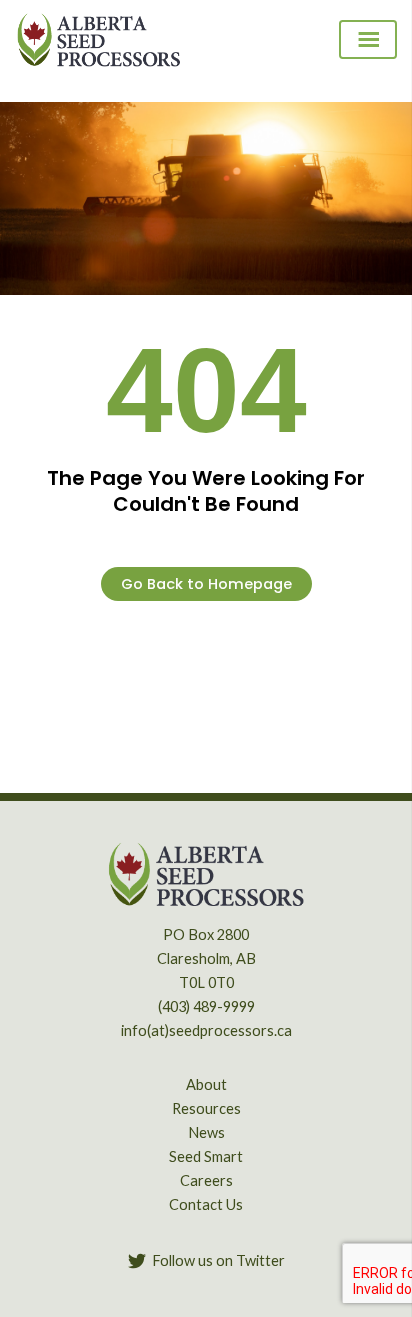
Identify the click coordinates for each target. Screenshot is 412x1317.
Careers (206, 1180)
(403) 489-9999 (206, 1006)
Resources (206, 1108)
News (206, 1132)
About (206, 1084)
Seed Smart (206, 1156)
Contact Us (206, 1204)
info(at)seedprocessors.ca (206, 1030)
